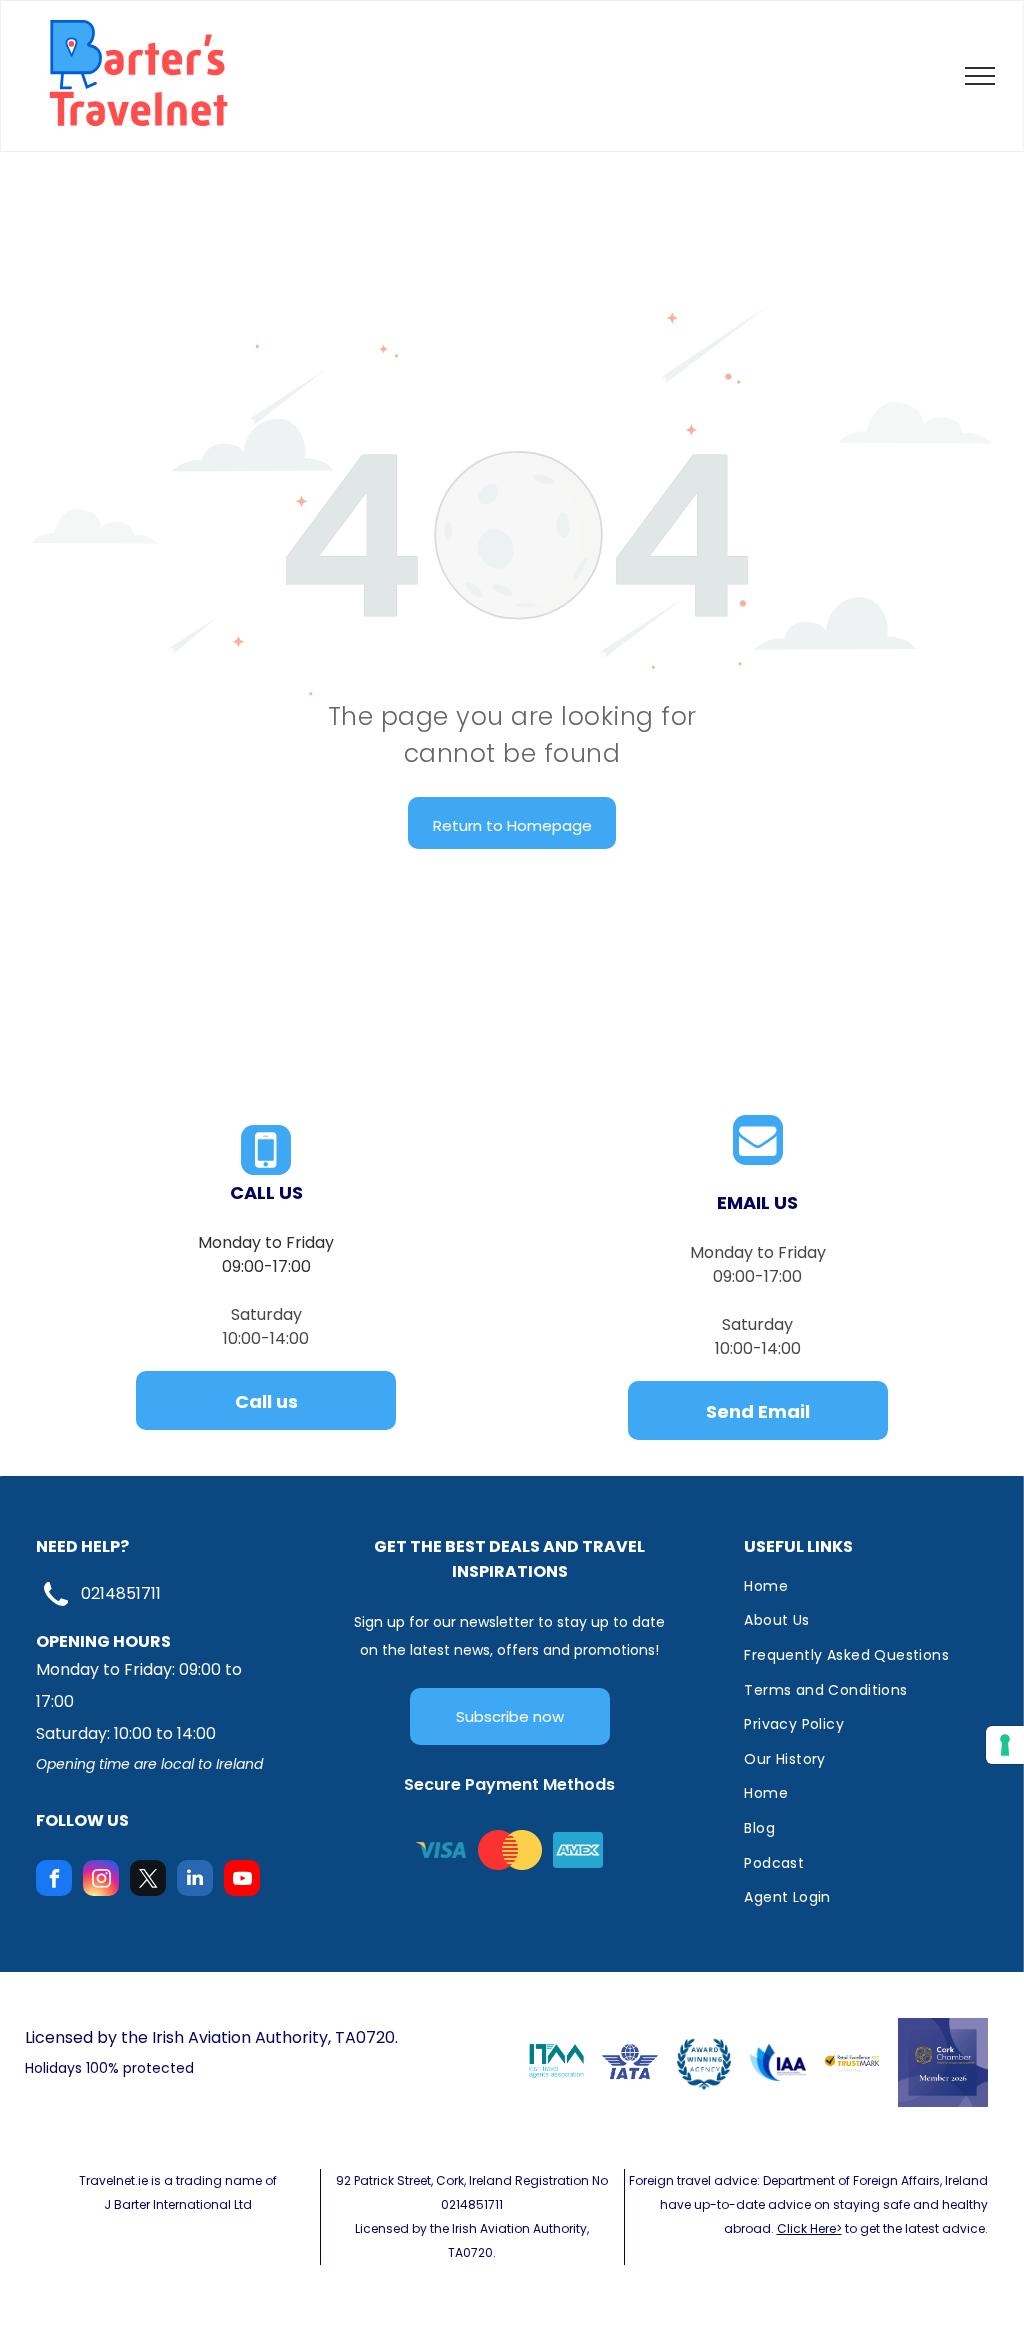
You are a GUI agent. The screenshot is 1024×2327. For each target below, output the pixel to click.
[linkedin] (195, 1880)
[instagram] (101, 1880)
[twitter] (148, 1880)
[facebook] (54, 1880)
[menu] (980, 76)
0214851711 (121, 1593)
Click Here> (809, 2228)
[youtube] (242, 1880)
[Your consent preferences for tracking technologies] (1005, 1745)
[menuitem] (855, 1586)
